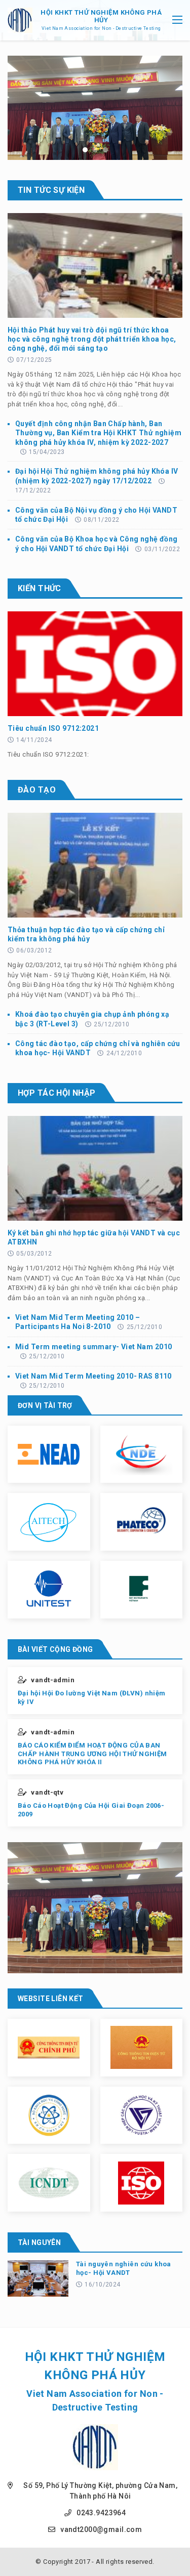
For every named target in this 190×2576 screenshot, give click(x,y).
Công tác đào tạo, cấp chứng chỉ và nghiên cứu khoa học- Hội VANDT (98, 1048)
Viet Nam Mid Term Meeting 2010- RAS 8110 (93, 1376)
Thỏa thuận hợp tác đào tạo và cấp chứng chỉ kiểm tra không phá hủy (86, 934)
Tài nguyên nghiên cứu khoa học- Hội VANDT (124, 2268)
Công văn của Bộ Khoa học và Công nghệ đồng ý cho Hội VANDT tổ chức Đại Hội (97, 544)
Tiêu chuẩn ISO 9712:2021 (53, 728)
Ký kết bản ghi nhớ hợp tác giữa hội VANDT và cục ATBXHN (94, 1237)
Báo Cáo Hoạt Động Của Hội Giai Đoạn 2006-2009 (91, 1810)
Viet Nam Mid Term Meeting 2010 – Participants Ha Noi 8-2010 (78, 1322)
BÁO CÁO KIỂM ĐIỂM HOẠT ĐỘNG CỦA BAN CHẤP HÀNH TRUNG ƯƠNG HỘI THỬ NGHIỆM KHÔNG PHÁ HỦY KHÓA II (92, 1754)
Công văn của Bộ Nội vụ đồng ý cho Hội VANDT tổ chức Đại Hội (96, 515)
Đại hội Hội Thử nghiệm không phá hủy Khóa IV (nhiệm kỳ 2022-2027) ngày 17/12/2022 (97, 476)
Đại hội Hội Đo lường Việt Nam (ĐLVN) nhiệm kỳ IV (92, 1697)
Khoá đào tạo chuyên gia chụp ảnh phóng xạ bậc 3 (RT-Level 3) (92, 1019)
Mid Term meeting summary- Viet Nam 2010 (93, 1347)
